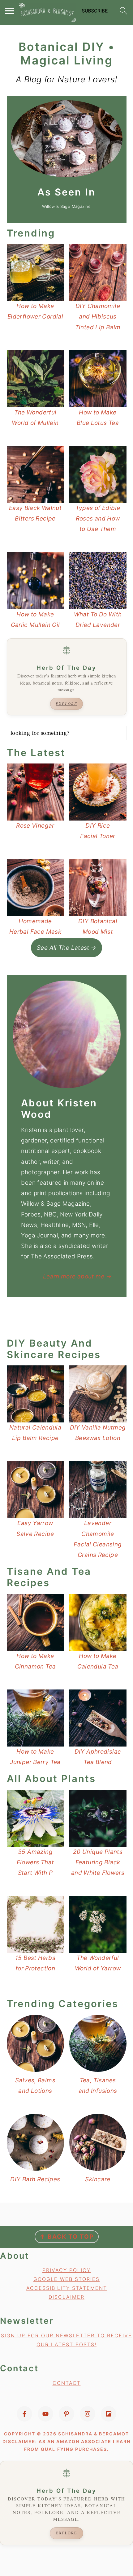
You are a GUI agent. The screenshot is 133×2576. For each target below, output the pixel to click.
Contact (67, 2383)
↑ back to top (67, 2237)
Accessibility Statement (67, 2288)
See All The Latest (63, 948)
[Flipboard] (109, 2414)
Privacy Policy (66, 2270)
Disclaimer (66, 2297)
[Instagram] (88, 2414)
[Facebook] (24, 2414)
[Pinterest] (66, 2414)
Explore (66, 704)
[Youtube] (45, 2414)
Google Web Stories (66, 2279)
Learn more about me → (77, 1276)
